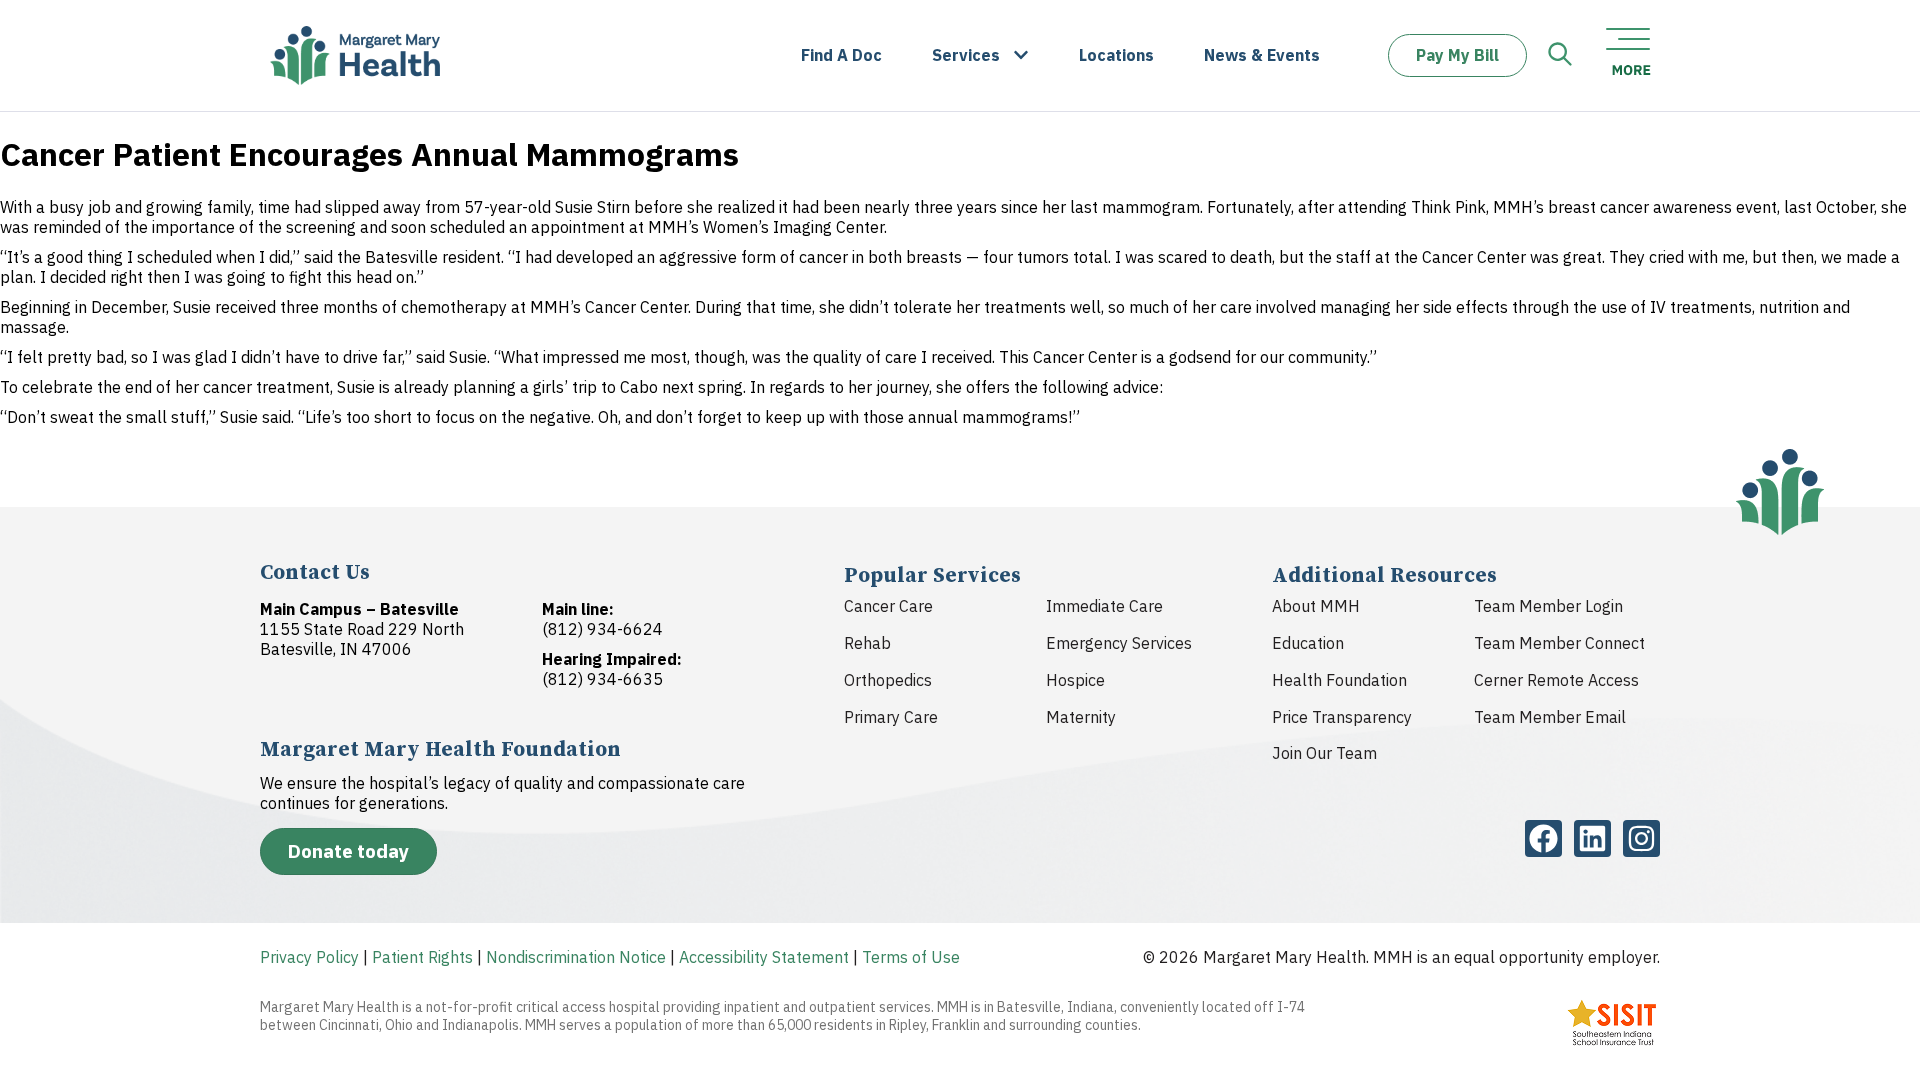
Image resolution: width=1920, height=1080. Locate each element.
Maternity (1081, 717)
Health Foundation (1339, 680)
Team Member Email (1550, 717)
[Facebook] (1543, 838)
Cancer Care (888, 606)
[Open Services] (1021, 55)
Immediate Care (1104, 606)
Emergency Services (1119, 643)
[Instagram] (1641, 838)
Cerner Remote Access (1556, 680)
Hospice (1075, 680)
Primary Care (891, 717)
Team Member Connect (1559, 643)
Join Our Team (1324, 753)
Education (1308, 643)
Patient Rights (422, 957)
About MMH (1316, 606)
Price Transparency (1342, 717)
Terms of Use (911, 957)
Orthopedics (888, 680)
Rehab (867, 643)
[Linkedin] (1592, 838)
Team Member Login (1548, 606)
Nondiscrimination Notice (576, 957)
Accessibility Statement (764, 957)
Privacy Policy (309, 957)
